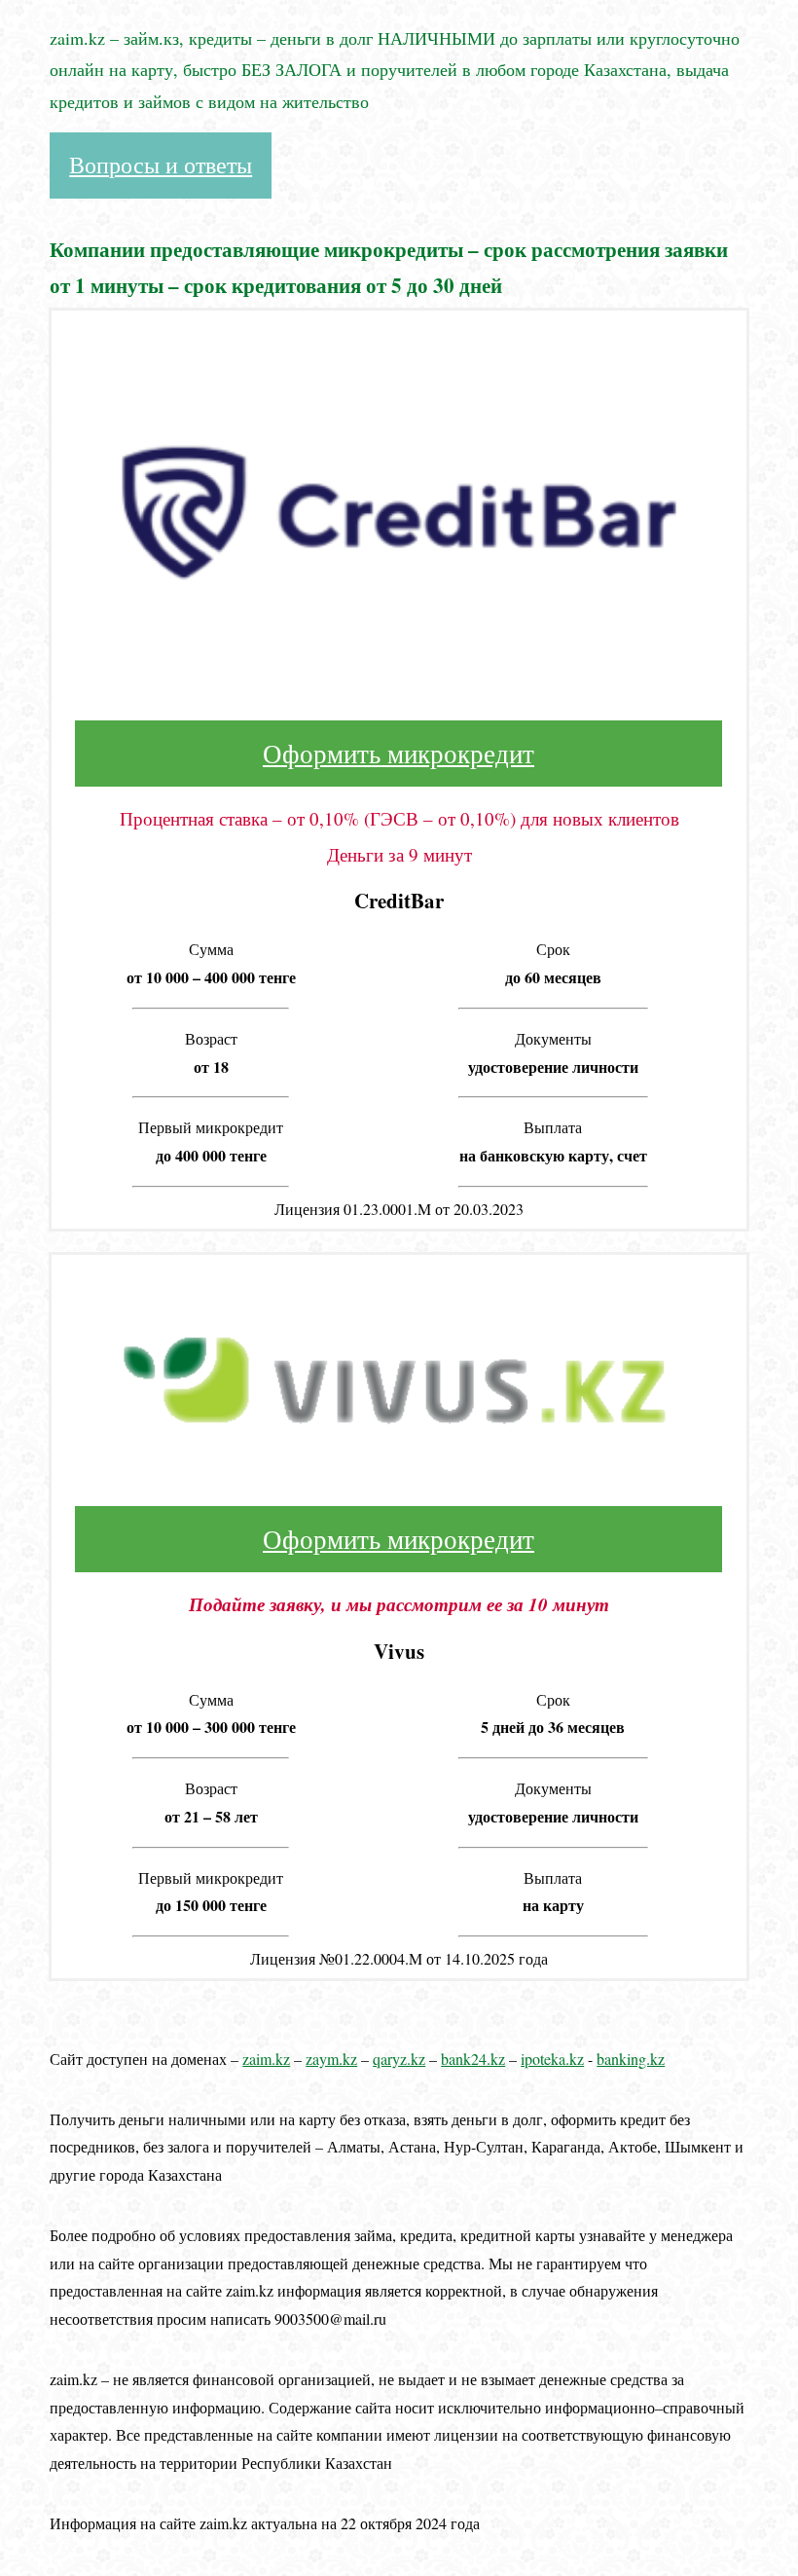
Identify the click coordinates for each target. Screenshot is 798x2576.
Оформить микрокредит (399, 754)
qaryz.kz (399, 2059)
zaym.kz (331, 2059)
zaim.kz (266, 2059)
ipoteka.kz (552, 2059)
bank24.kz (473, 2059)
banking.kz (631, 2059)
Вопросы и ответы (161, 165)
